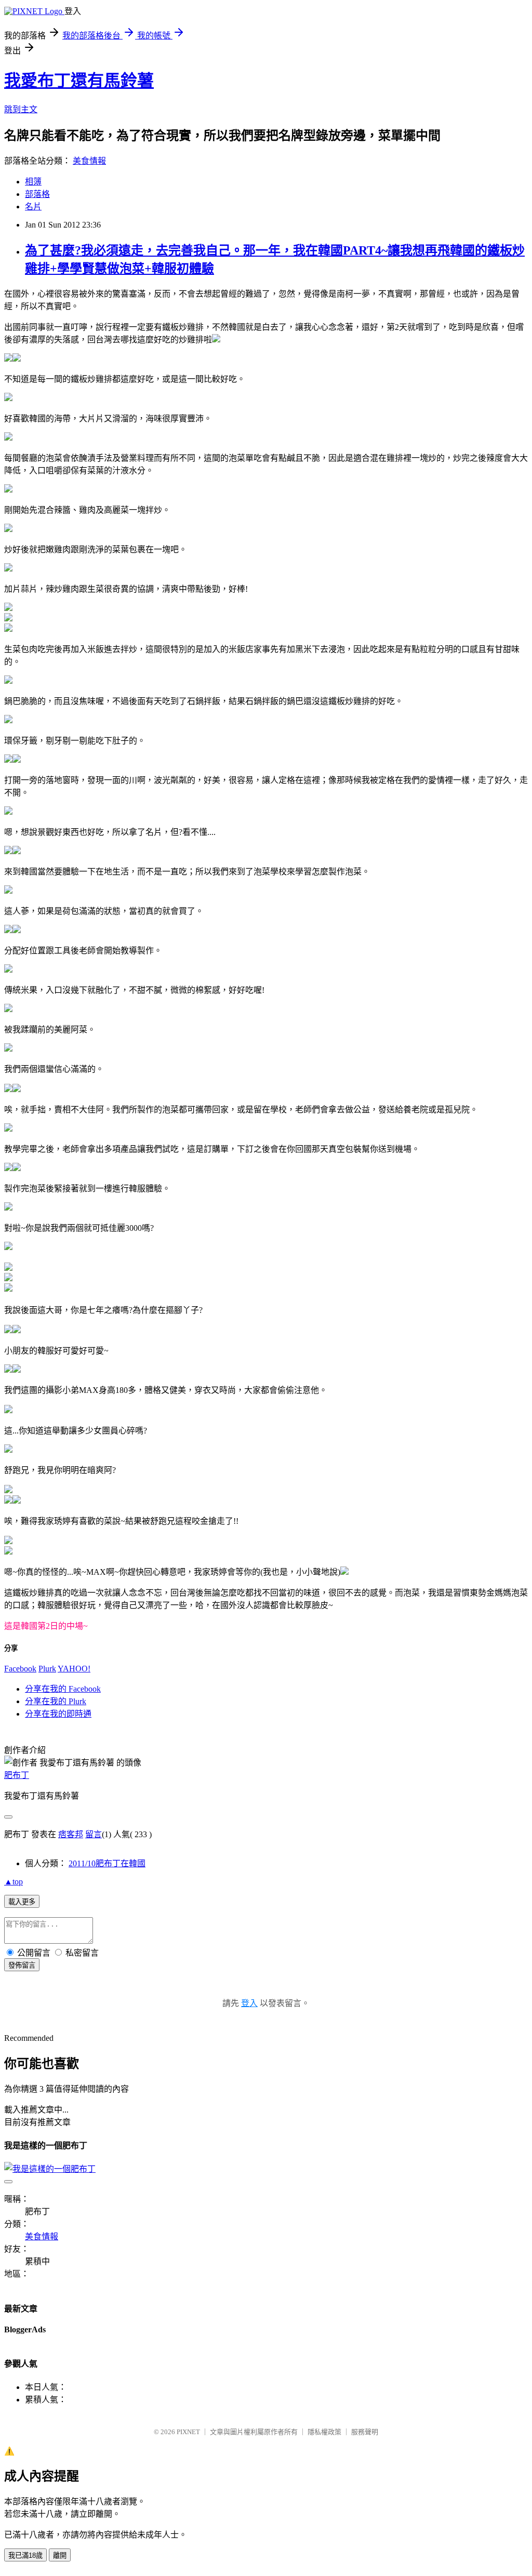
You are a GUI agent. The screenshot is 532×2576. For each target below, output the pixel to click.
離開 (60, 2555)
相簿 (33, 182)
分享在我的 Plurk (56, 1701)
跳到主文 (21, 109)
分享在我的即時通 (58, 1714)
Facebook (20, 1669)
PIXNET (188, 2432)
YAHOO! (74, 1669)
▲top (14, 1882)
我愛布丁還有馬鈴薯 (79, 81)
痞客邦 (71, 1834)
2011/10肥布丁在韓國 (107, 1863)
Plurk (47, 1669)
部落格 (37, 194)
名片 (33, 207)
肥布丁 (17, 1775)
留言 (94, 1834)
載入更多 (22, 1902)
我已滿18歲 (25, 2555)
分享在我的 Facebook (63, 1689)
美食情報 (89, 161)
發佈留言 (22, 1965)
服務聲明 (365, 2432)
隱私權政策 (324, 2432)
